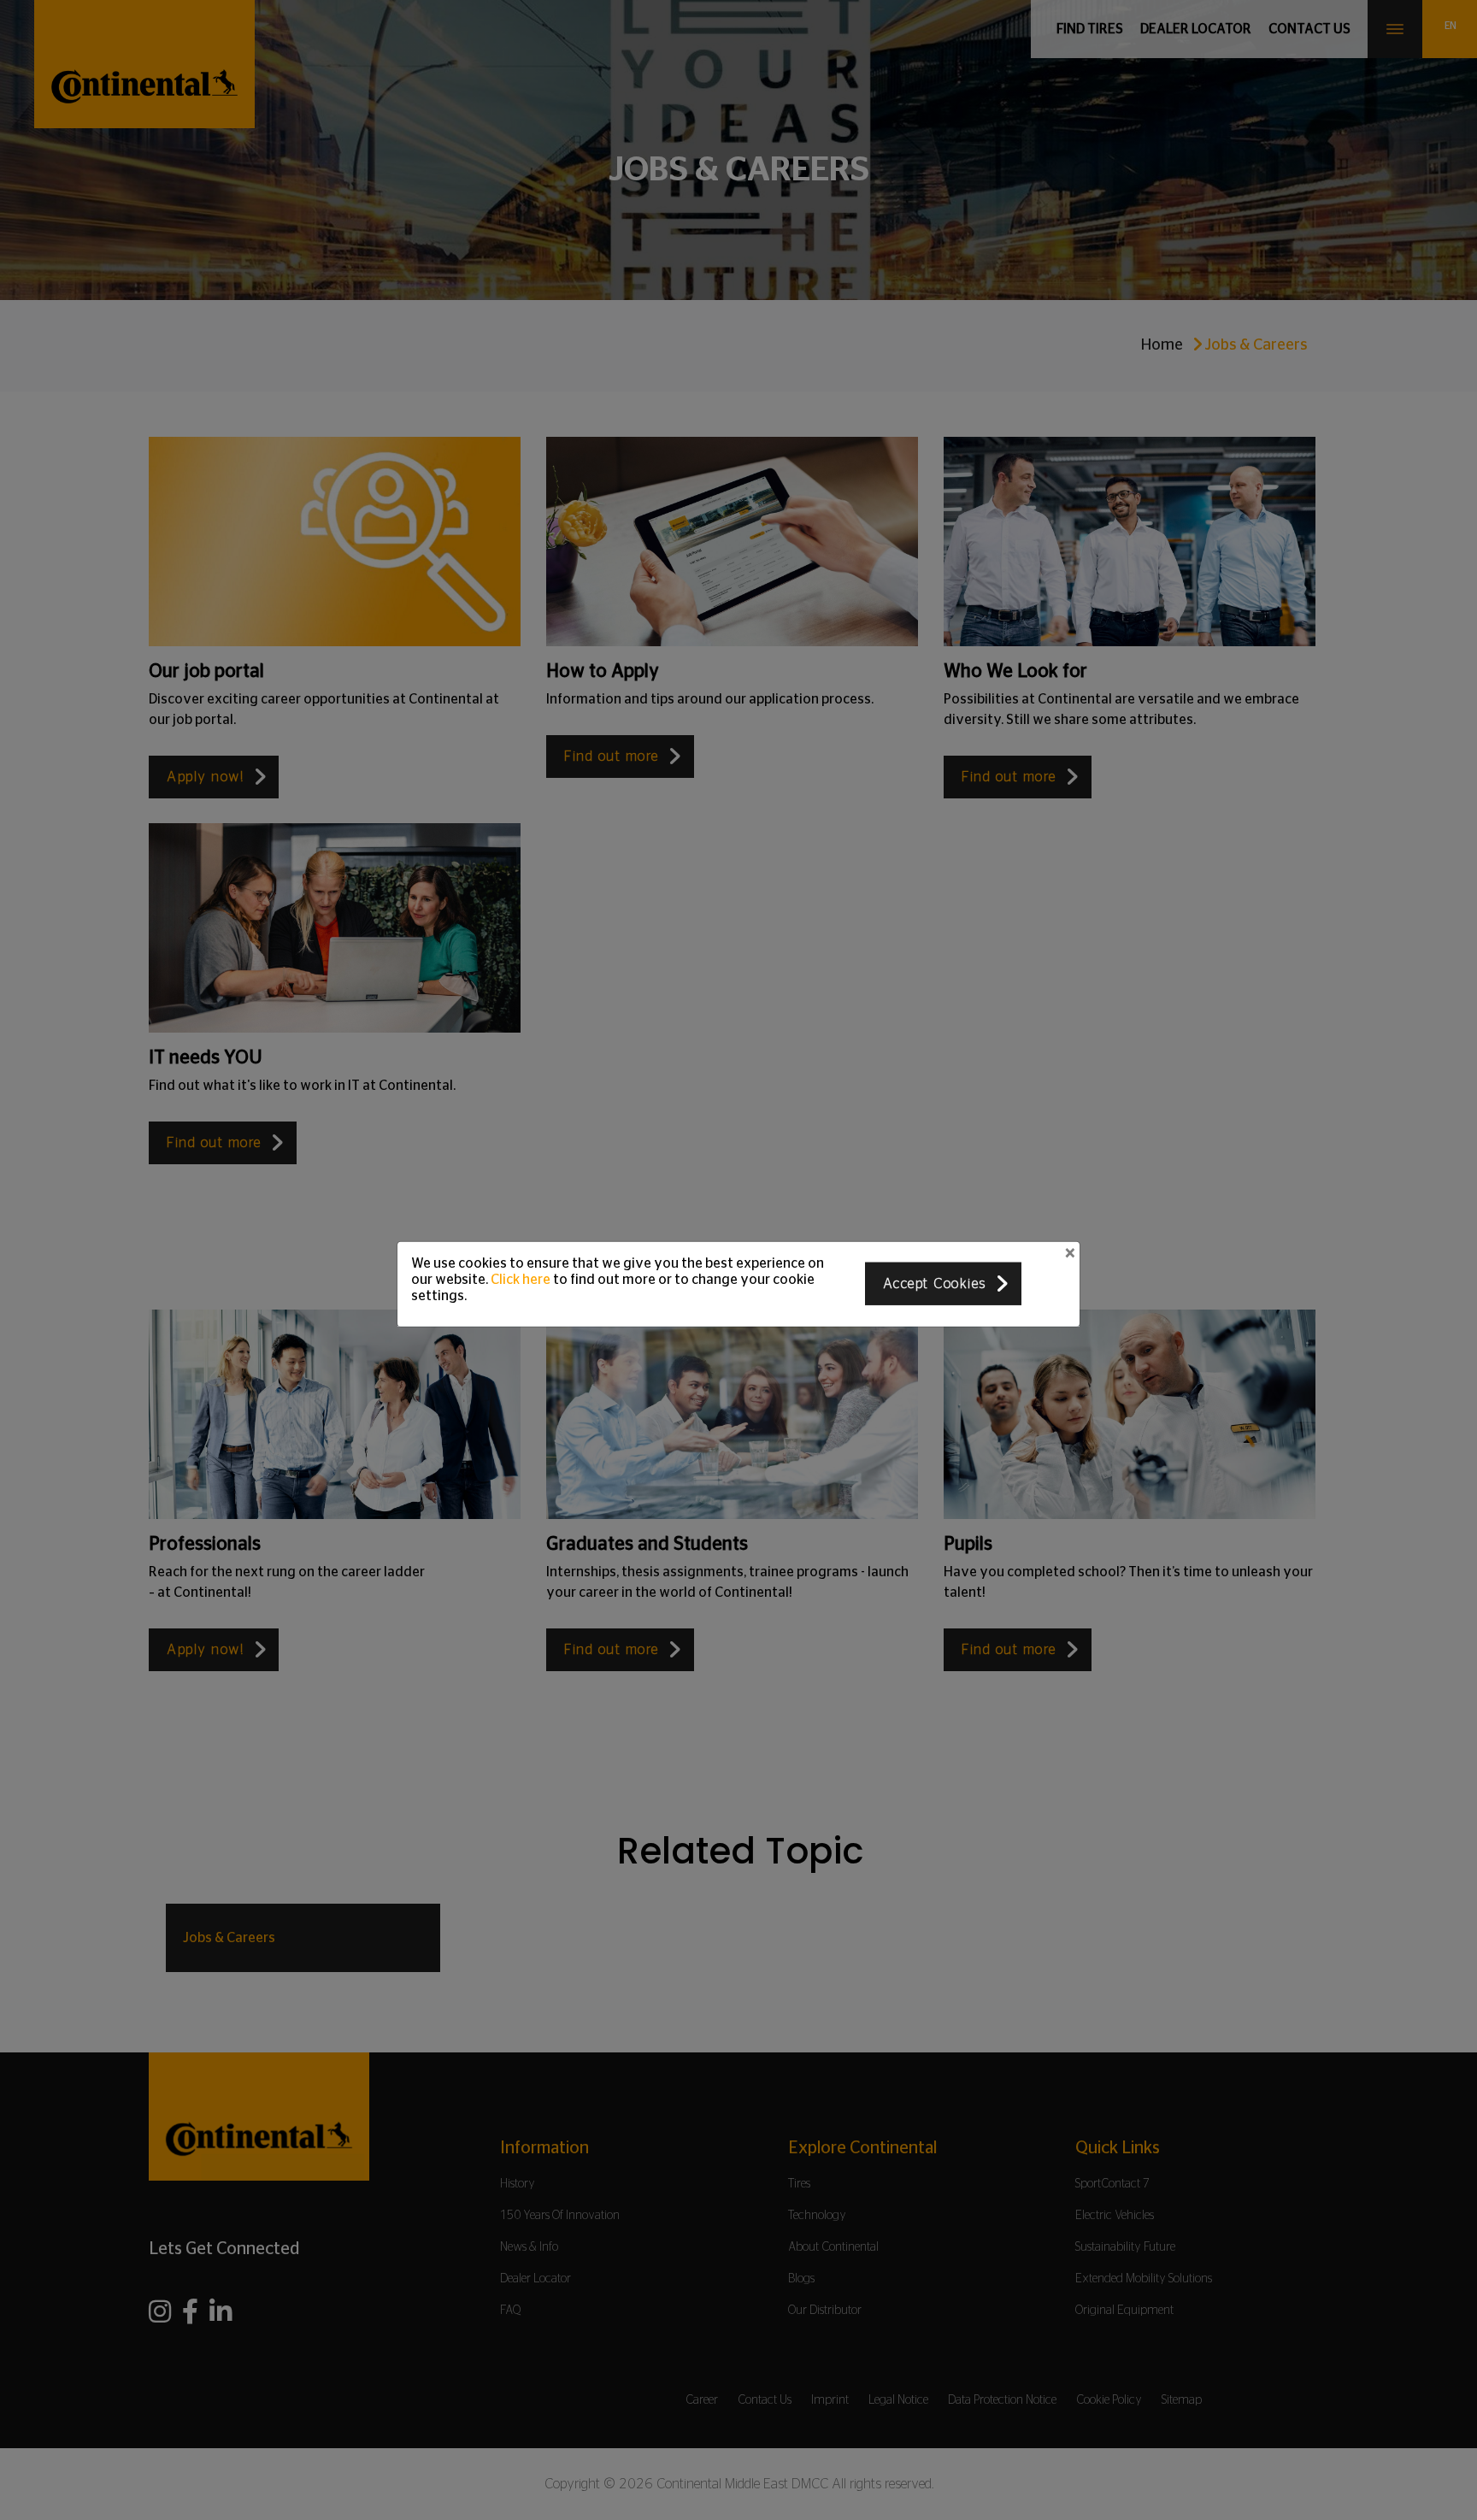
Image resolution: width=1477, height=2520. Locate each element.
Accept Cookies (935, 1284)
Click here (521, 1280)
